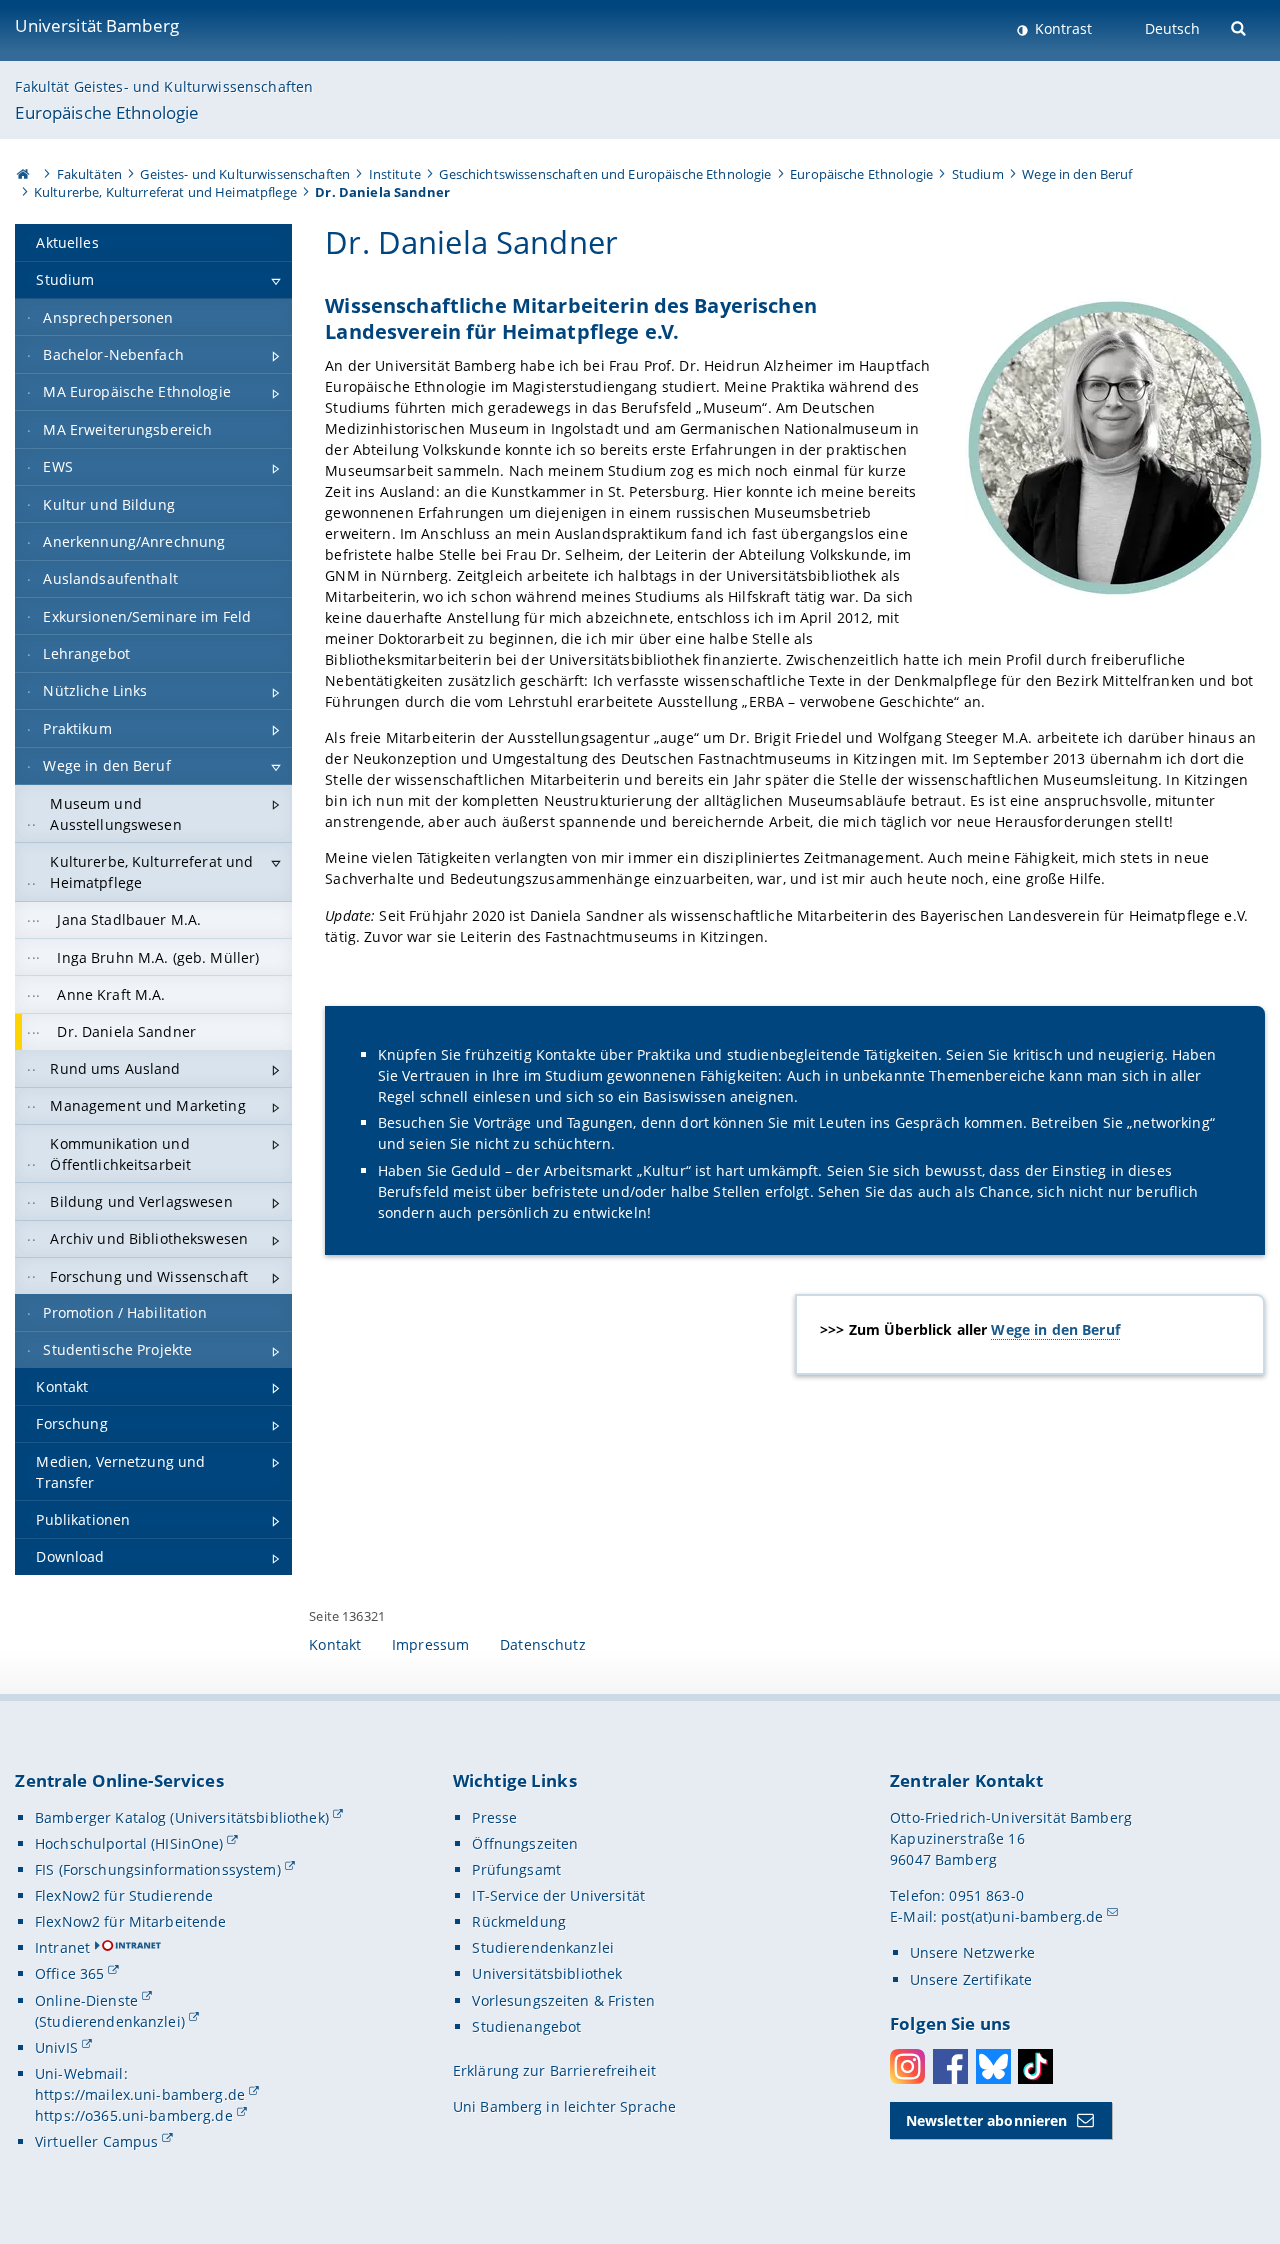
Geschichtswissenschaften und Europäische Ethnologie (605, 174)
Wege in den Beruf (1077, 174)
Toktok (1035, 2066)
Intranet (62, 1947)
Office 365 (69, 1973)
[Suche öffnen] (1240, 26)
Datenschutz (543, 1644)
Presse (494, 1817)
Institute (395, 174)
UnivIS (56, 2047)
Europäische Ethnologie (107, 112)
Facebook (950, 2066)
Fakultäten (89, 174)
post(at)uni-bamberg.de (1022, 1916)
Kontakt (335, 1644)
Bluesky (993, 2066)
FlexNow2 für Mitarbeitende (131, 1921)
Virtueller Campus (96, 2141)
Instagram (907, 2066)
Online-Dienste (86, 2000)
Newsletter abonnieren (987, 2120)
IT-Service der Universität (558, 1895)
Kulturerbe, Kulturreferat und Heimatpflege (165, 192)
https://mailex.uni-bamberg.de (140, 2094)
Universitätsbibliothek (547, 1973)
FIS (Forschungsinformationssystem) (158, 1869)
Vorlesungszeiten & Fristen (563, 2000)
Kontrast (1061, 28)
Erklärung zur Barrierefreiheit (554, 2070)
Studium (978, 174)
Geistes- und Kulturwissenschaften (245, 174)
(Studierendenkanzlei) (110, 2021)
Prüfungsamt (516, 1869)
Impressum (430, 1644)
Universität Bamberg (97, 25)
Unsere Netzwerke (972, 1952)
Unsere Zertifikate (971, 1979)
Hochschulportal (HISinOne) (129, 1843)
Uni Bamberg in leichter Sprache (564, 2106)
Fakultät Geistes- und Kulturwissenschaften (164, 86)
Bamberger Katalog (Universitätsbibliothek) (182, 1817)
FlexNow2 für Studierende (124, 1895)
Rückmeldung (519, 1921)
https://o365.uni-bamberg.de (134, 2115)
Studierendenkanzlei (543, 1947)
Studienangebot (526, 2026)
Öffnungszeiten (525, 1843)
